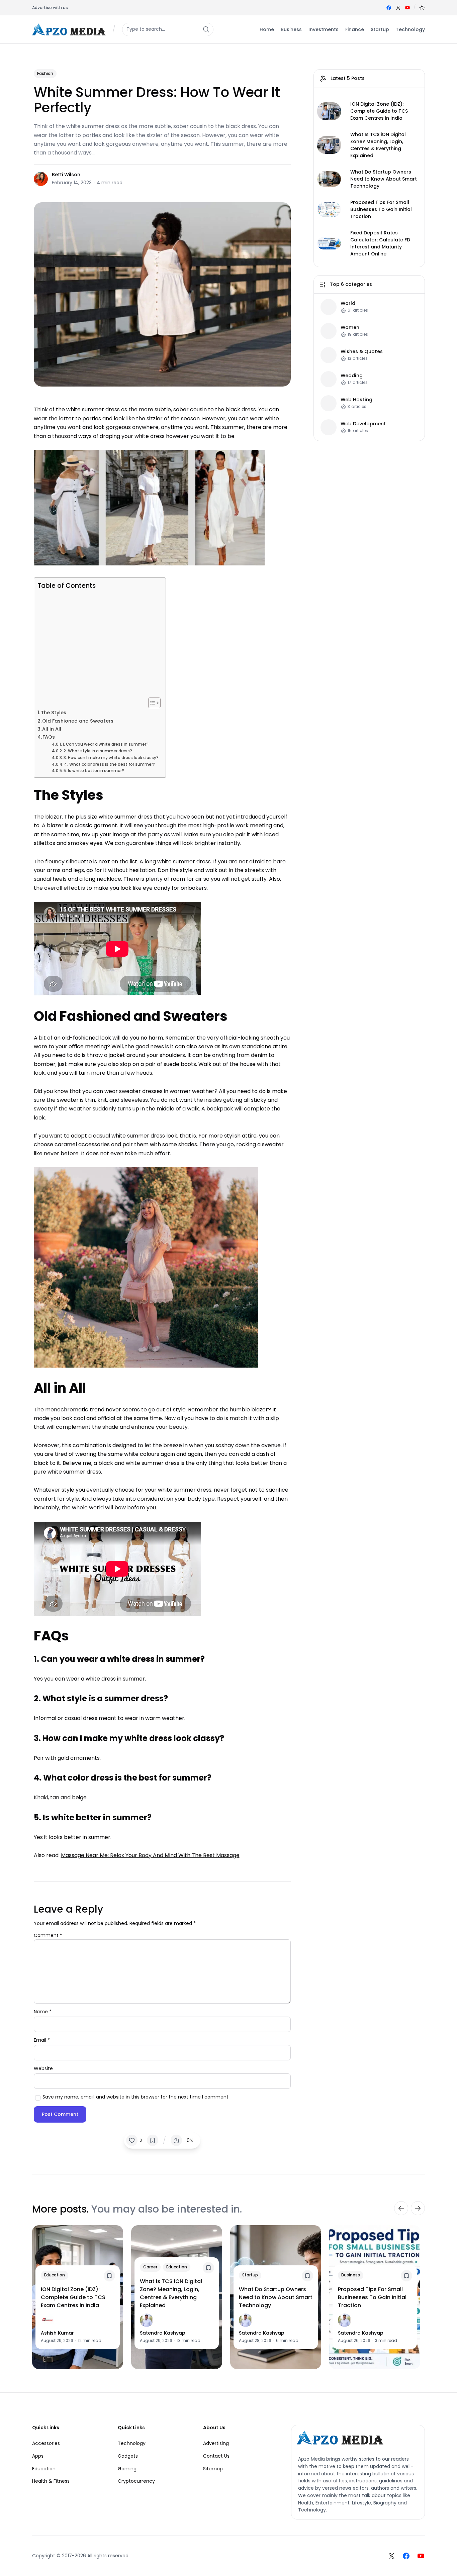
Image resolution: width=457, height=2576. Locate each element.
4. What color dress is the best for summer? (110, 764)
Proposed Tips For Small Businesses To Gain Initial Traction (381, 209)
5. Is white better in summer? (94, 771)
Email (42, 2040)
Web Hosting (356, 400)
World (348, 303)
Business (351, 2275)
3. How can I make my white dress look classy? (111, 758)
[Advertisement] (98, 644)
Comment (48, 1935)
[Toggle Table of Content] (151, 703)
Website (43, 2068)
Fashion (45, 73)
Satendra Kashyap (163, 2333)
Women (350, 328)
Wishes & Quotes (362, 352)
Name (43, 2012)
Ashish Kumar (57, 2333)
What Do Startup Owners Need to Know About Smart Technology (384, 179)
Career (150, 2267)
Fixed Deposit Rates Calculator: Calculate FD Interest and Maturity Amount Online (380, 243)
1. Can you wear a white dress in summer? (106, 744)
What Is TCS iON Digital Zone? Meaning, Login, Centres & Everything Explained (378, 145)
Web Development (363, 424)
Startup (250, 2275)
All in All (52, 729)
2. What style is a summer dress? (98, 751)
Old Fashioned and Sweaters (78, 721)
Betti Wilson (66, 175)
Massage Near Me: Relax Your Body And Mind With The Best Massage (150, 1855)
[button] (422, 8)
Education (55, 2275)
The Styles (54, 713)
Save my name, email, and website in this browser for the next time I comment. (136, 2097)
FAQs (49, 737)
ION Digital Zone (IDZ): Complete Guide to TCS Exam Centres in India (379, 111)
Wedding (352, 376)
